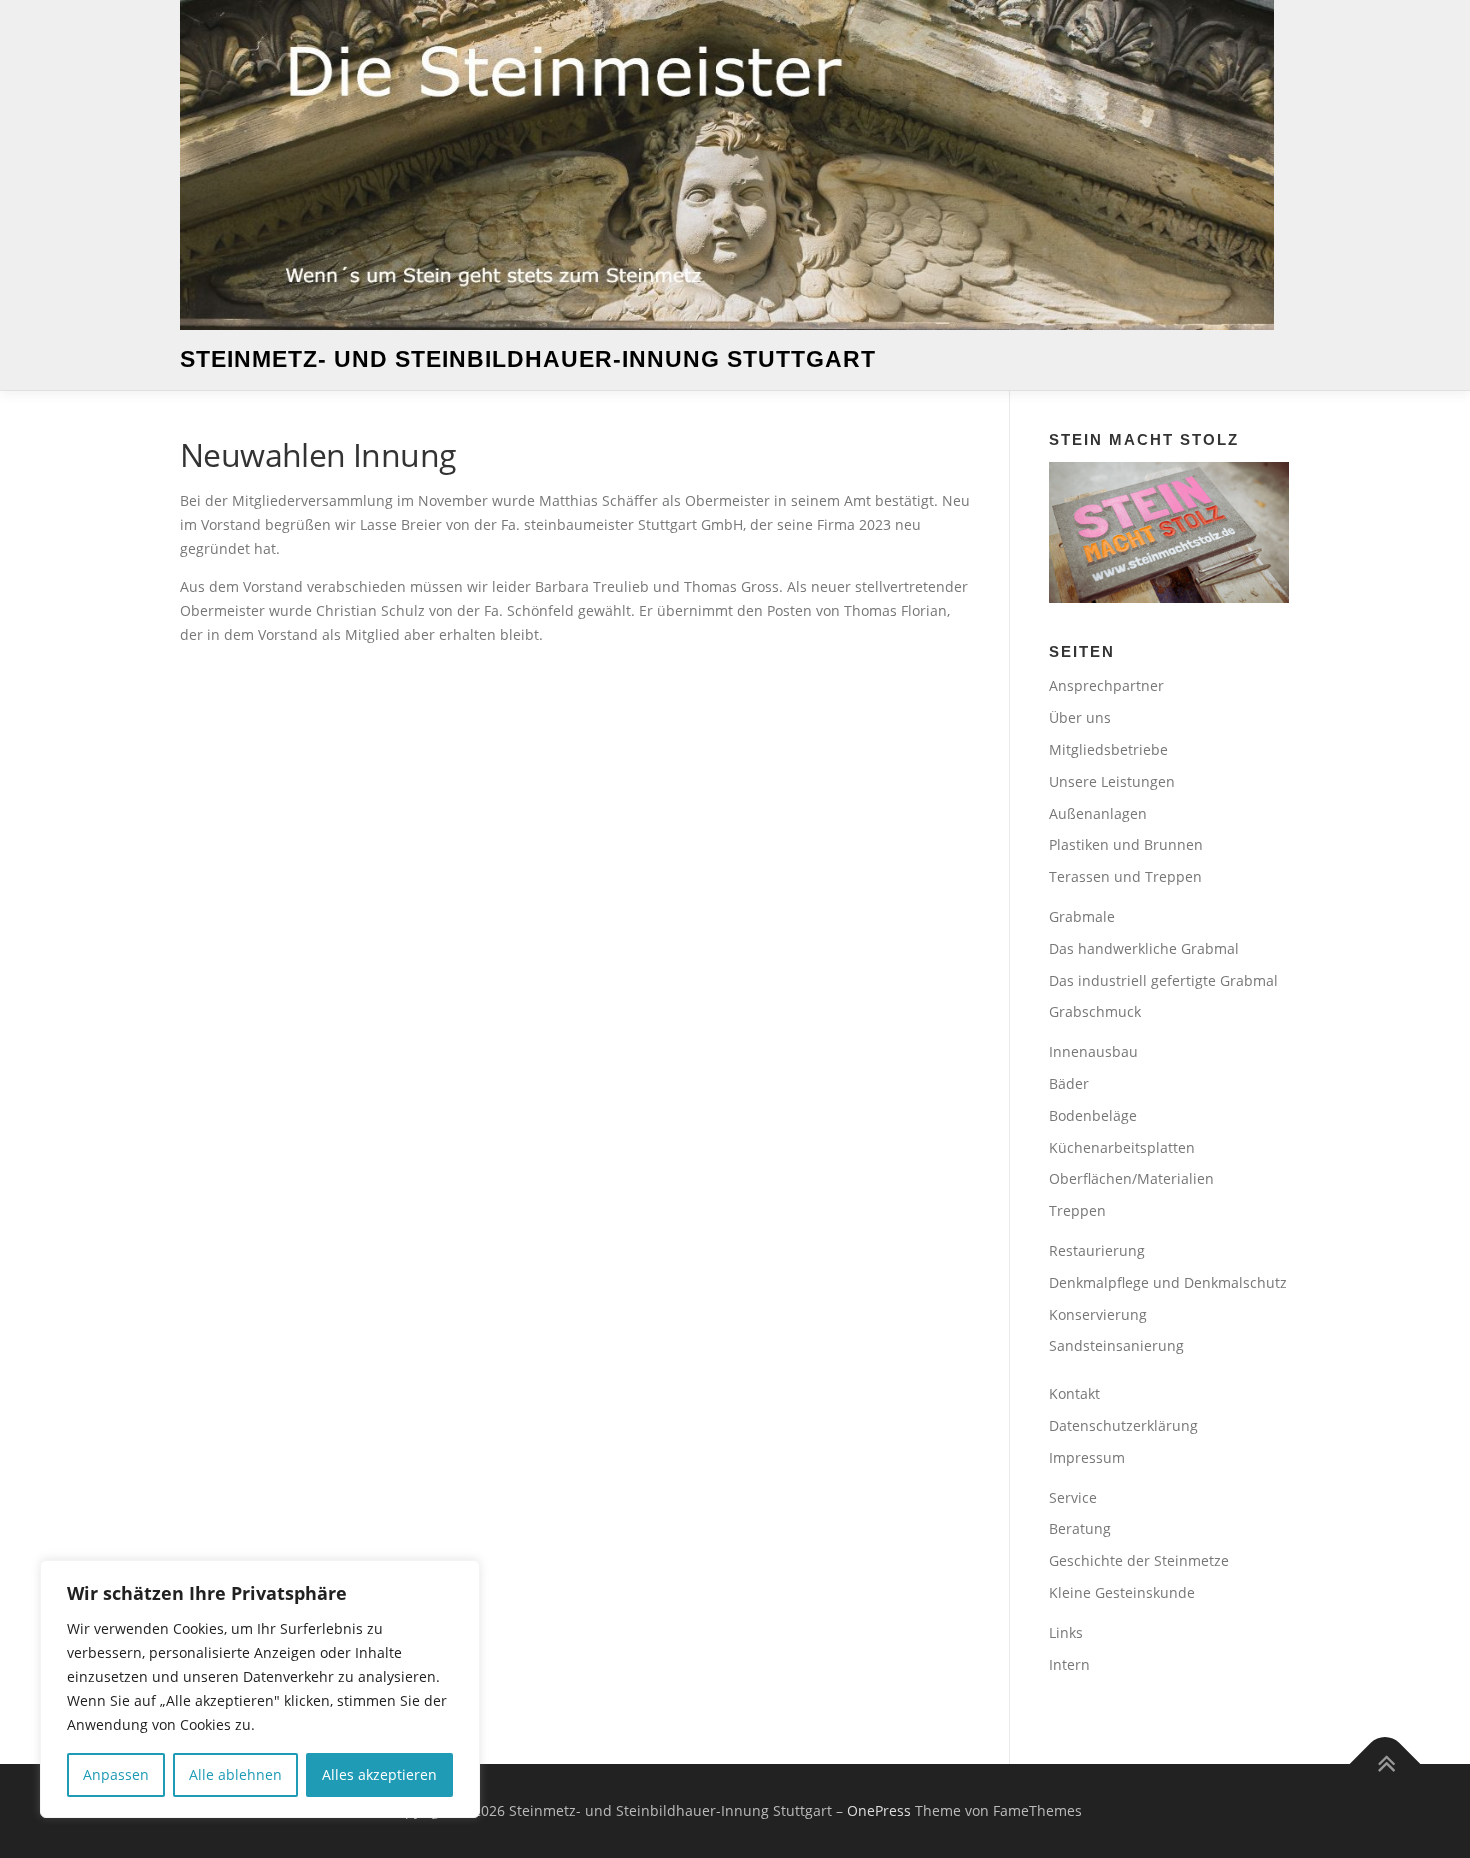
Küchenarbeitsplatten (1122, 1147)
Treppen (1077, 1210)
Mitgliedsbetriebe (1108, 749)
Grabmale (1082, 916)
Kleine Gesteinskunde (1122, 1592)
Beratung (1080, 1528)
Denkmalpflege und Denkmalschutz (1168, 1282)
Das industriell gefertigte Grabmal (1163, 980)
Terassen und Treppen (1125, 876)
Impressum (1087, 1457)
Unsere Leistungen (1112, 781)
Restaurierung (1097, 1250)
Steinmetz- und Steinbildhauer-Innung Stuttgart (528, 359)
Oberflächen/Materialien (1131, 1178)
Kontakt (1074, 1393)
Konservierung (1098, 1314)
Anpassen (116, 1774)
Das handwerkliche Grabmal (1144, 948)
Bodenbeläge (1093, 1115)
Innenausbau (1093, 1051)
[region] (260, 1689)
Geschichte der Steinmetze (1139, 1560)
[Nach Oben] (1385, 1764)
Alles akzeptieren (379, 1774)
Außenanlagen (1098, 813)
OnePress (879, 1810)
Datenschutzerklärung (1123, 1425)
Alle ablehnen (235, 1774)
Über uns (1080, 717)
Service (1073, 1497)
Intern (1069, 1664)
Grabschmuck (1095, 1011)
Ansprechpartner (1106, 685)
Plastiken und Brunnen (1126, 844)
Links (1066, 1632)
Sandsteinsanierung (1116, 1345)
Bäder (1069, 1083)
